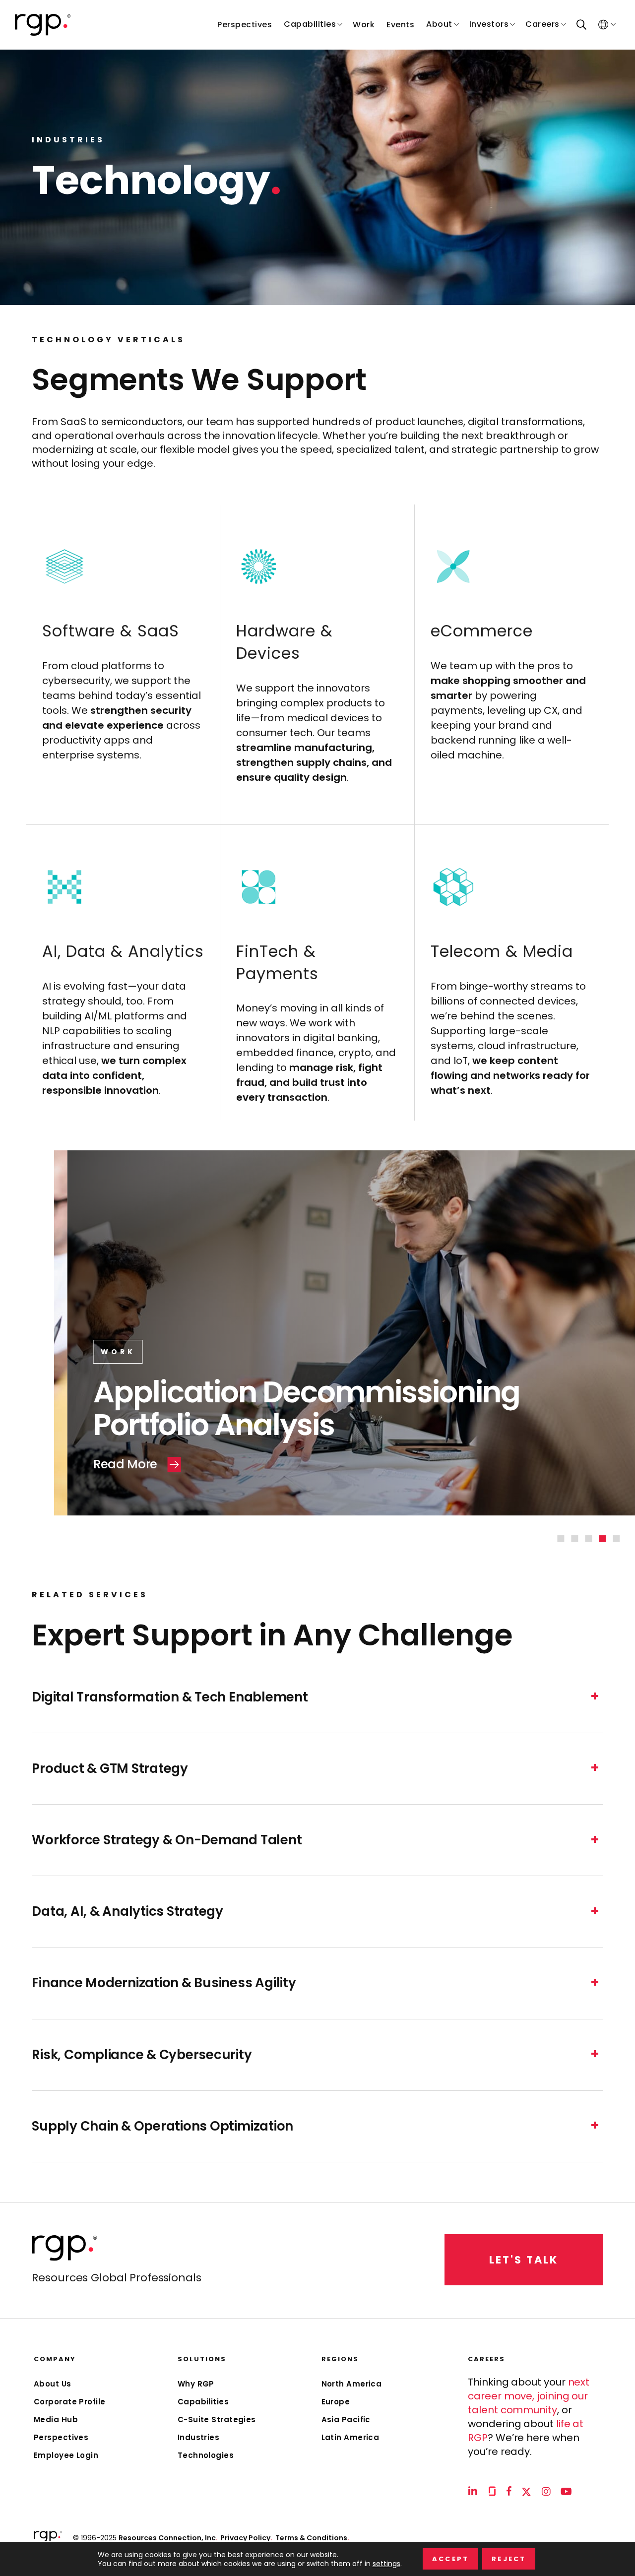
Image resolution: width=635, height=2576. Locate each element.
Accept (450, 2559)
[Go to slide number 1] (561, 1539)
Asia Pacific (346, 2419)
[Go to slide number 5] (617, 1539)
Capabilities (203, 2402)
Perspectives (61, 2437)
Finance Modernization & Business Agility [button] (164, 1983)
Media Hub (56, 2419)
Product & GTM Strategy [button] (110, 1769)
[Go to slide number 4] (603, 1539)
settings (386, 2564)
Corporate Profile (70, 2402)
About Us (53, 2384)
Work (65, 1352)
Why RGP (196, 2384)
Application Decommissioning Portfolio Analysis (254, 1408)
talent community (512, 2410)
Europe (336, 2402)
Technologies (206, 2455)
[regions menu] (603, 25)
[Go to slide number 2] (575, 1539)
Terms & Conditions (312, 2538)
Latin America (350, 2437)
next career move (529, 2389)
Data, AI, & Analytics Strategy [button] (127, 1912)
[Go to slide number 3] (589, 1539)
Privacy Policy (246, 2538)
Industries (199, 2437)
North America (352, 2384)
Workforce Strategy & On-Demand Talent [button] (167, 1840)
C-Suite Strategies (217, 2419)
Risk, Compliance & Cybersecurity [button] (142, 2055)
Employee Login (66, 2455)
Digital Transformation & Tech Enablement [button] (170, 1697)
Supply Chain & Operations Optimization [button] (162, 2126)
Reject (509, 2559)
